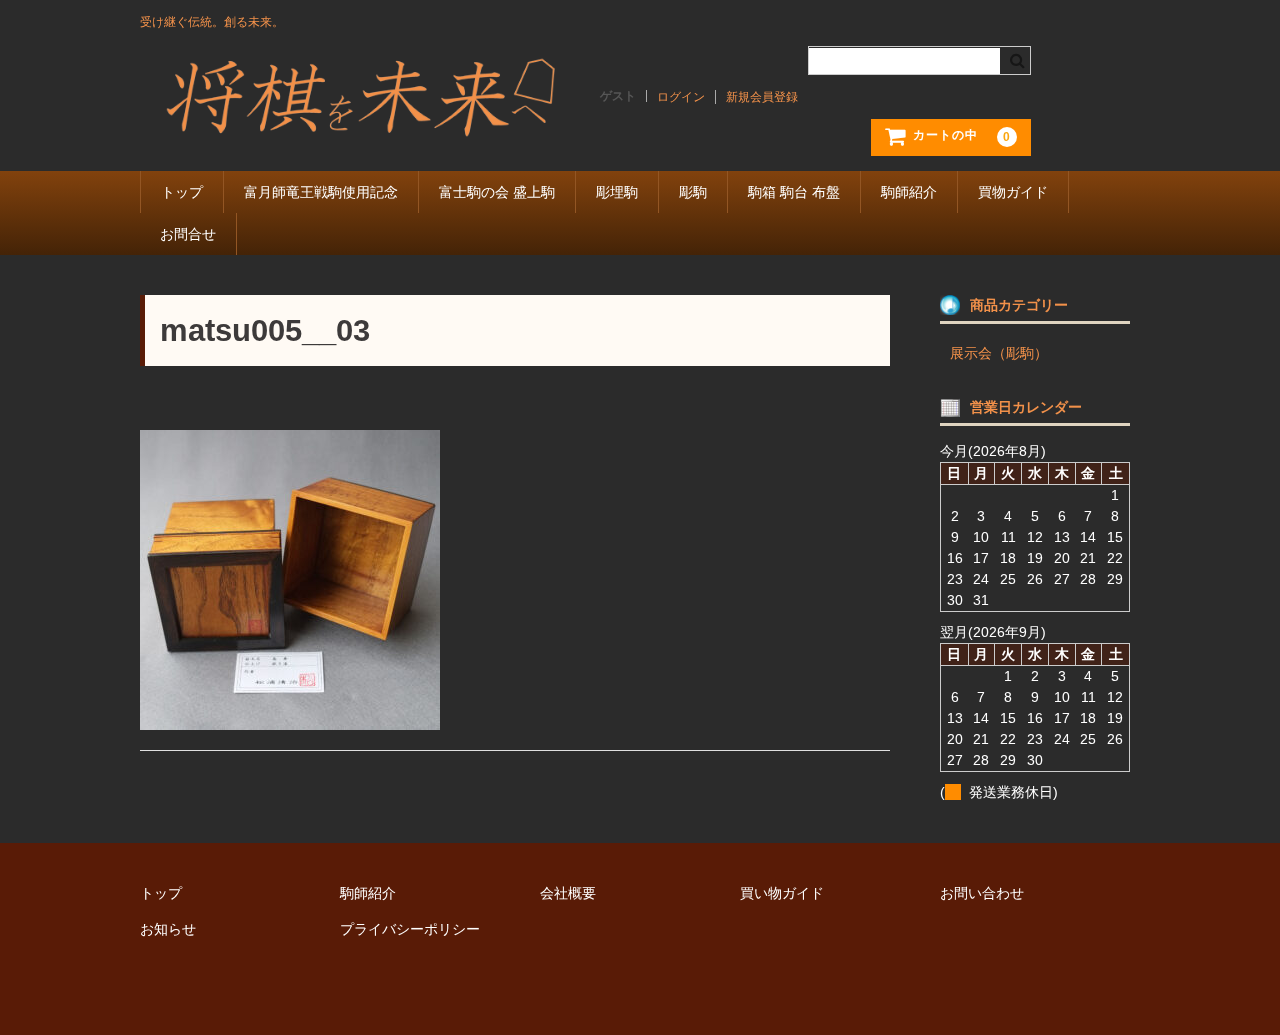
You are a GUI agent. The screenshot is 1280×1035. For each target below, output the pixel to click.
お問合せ (188, 234)
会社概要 (568, 893)
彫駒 (693, 192)
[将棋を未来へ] (360, 123)
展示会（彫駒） (999, 353)
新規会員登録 (762, 97)
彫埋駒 (617, 192)
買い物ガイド (782, 893)
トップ (182, 192)
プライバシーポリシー (410, 929)
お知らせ (168, 929)
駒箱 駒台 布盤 (794, 192)
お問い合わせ (982, 893)
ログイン (681, 97)
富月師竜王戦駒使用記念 (321, 192)
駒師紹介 (909, 192)
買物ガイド (1013, 192)
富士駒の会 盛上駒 (497, 192)
